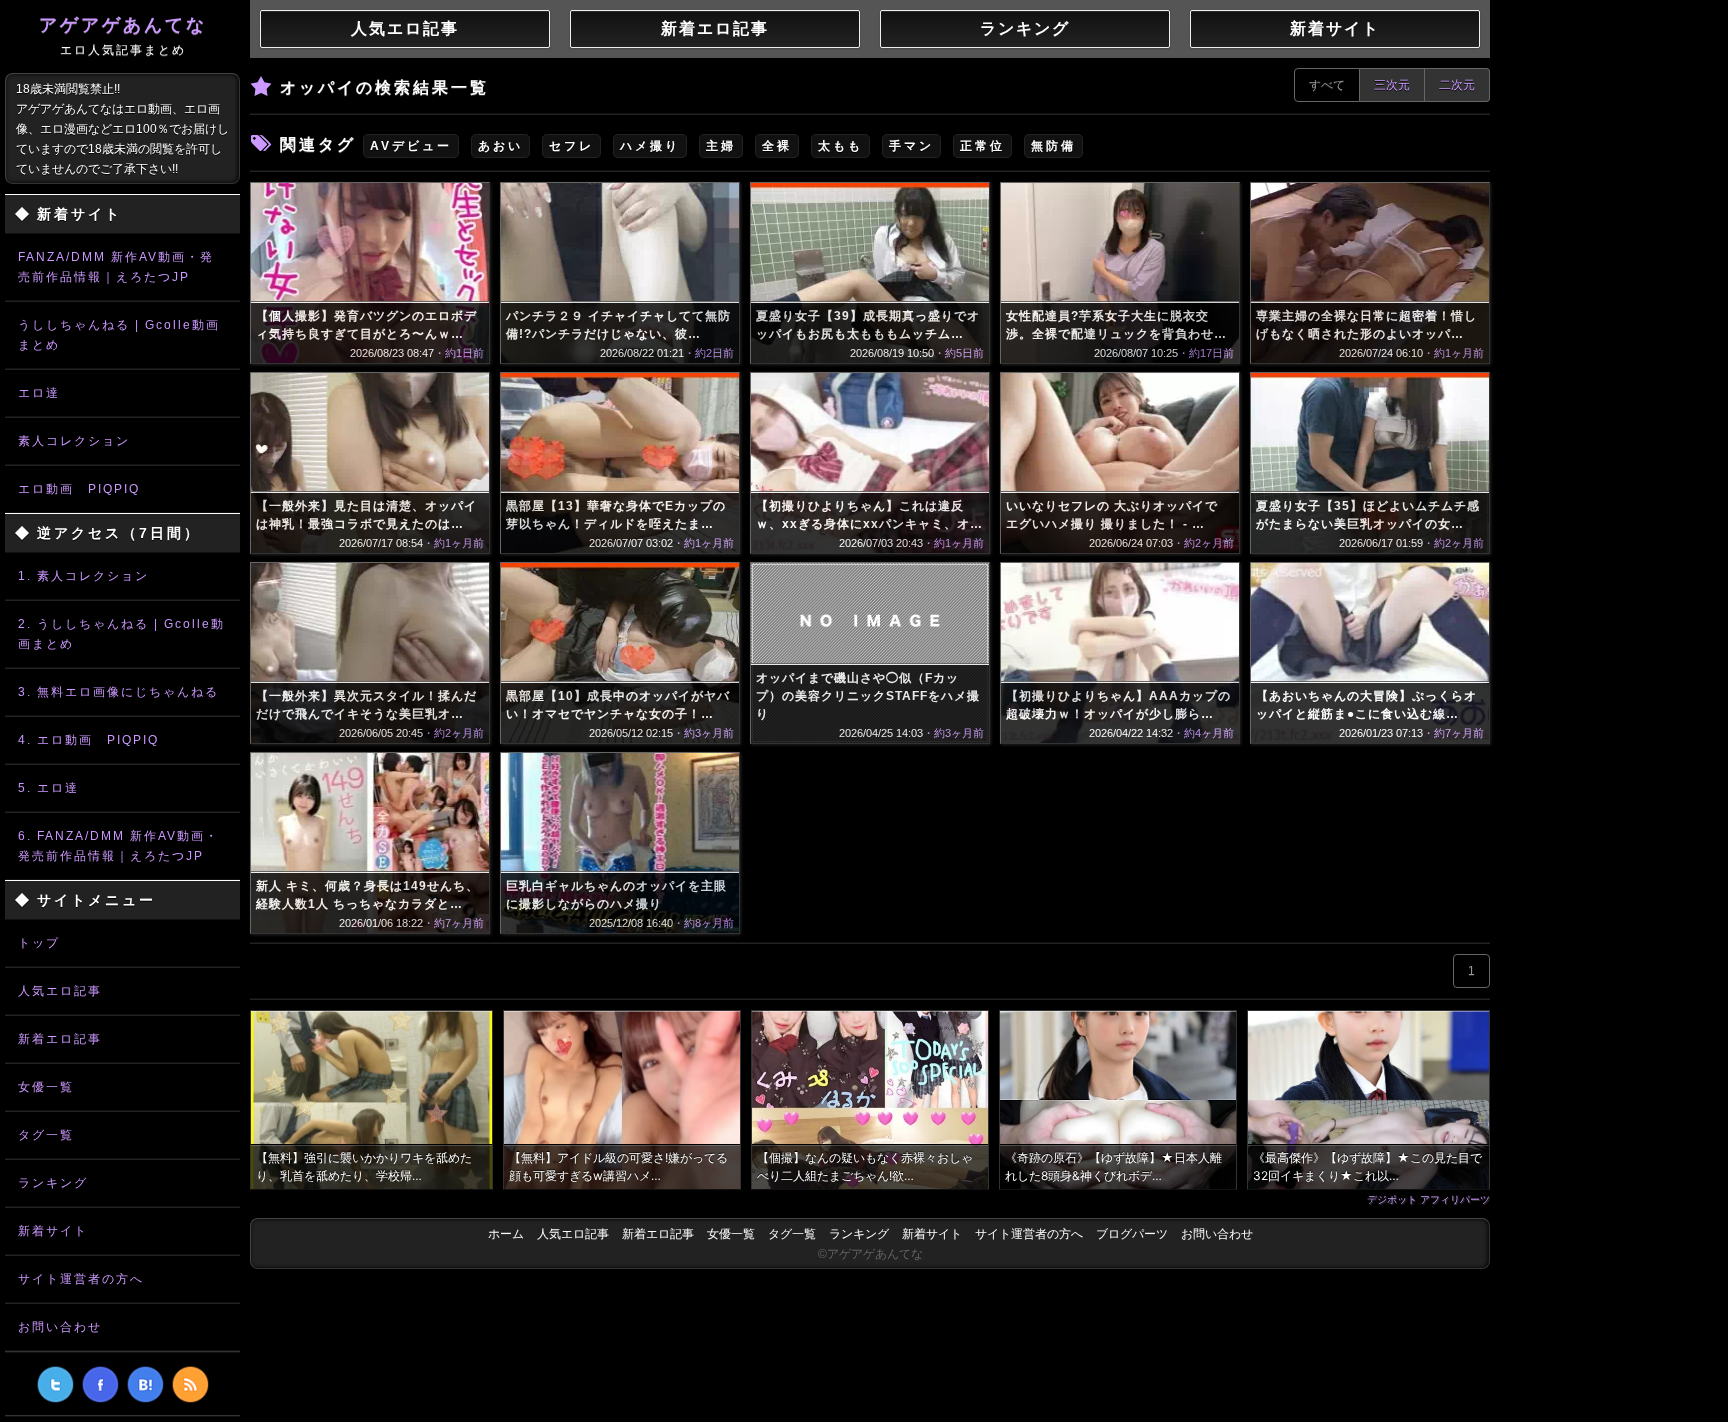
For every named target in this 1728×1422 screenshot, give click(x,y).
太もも (840, 146)
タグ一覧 (46, 1135)
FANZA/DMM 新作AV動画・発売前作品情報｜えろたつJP (116, 267)
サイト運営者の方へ (81, 1279)
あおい (500, 146)
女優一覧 (46, 1087)
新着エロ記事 (60, 1039)
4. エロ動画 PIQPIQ (88, 740)
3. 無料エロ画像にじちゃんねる (118, 692)
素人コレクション (74, 441)
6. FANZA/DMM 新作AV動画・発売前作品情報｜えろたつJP (118, 846)
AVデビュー (411, 146)
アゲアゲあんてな (123, 36)
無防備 (1053, 146)
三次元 (1392, 85)
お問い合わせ (60, 1327)
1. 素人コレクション (83, 576)
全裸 (777, 146)
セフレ (571, 146)
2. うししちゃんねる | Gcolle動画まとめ (121, 634)
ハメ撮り (650, 146)
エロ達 (39, 393)
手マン (911, 146)
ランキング (53, 1183)
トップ (39, 943)
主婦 (721, 146)
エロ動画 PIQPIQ (79, 489)
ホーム (506, 1234)
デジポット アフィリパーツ (1428, 1199)
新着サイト (53, 1231)
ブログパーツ (1132, 1234)
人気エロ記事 (60, 991)
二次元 (1457, 85)
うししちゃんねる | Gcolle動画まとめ (119, 335)
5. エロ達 (48, 788)
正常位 (982, 146)
